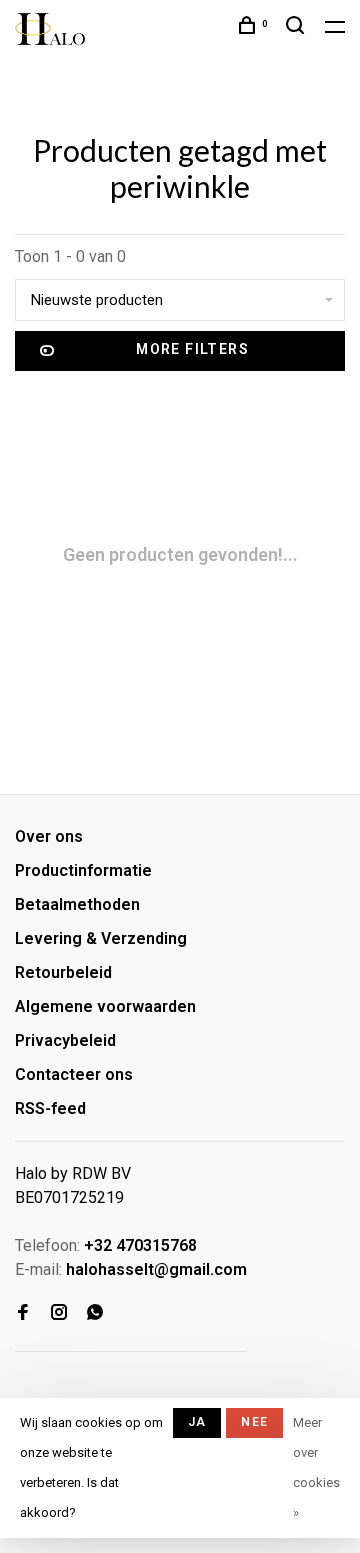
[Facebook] (23, 1313)
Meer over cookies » (316, 1467)
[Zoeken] (298, 28)
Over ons (49, 836)
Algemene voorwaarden (105, 1006)
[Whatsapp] (95, 1313)
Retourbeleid (63, 972)
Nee (254, 1422)
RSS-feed (50, 1108)
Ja (197, 1422)
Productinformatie (83, 870)
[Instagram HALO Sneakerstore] (59, 1313)
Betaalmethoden (77, 904)
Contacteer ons (74, 1074)
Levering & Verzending (101, 938)
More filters (192, 349)
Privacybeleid (65, 1040)
